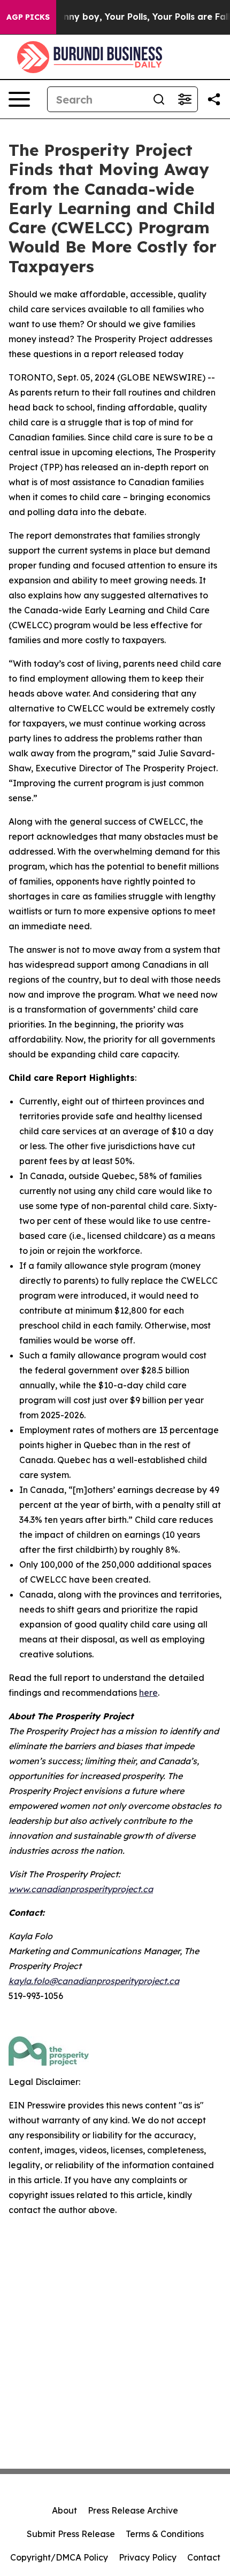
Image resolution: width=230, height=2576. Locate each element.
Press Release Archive (133, 2510)
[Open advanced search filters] (185, 99)
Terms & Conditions (165, 2534)
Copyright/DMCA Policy (59, 2557)
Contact (204, 2557)
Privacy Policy (148, 2557)
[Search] (159, 99)
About (64, 2510)
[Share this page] (214, 99)
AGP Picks (28, 17)
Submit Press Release (71, 2534)
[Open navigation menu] (19, 99)
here (148, 1693)
